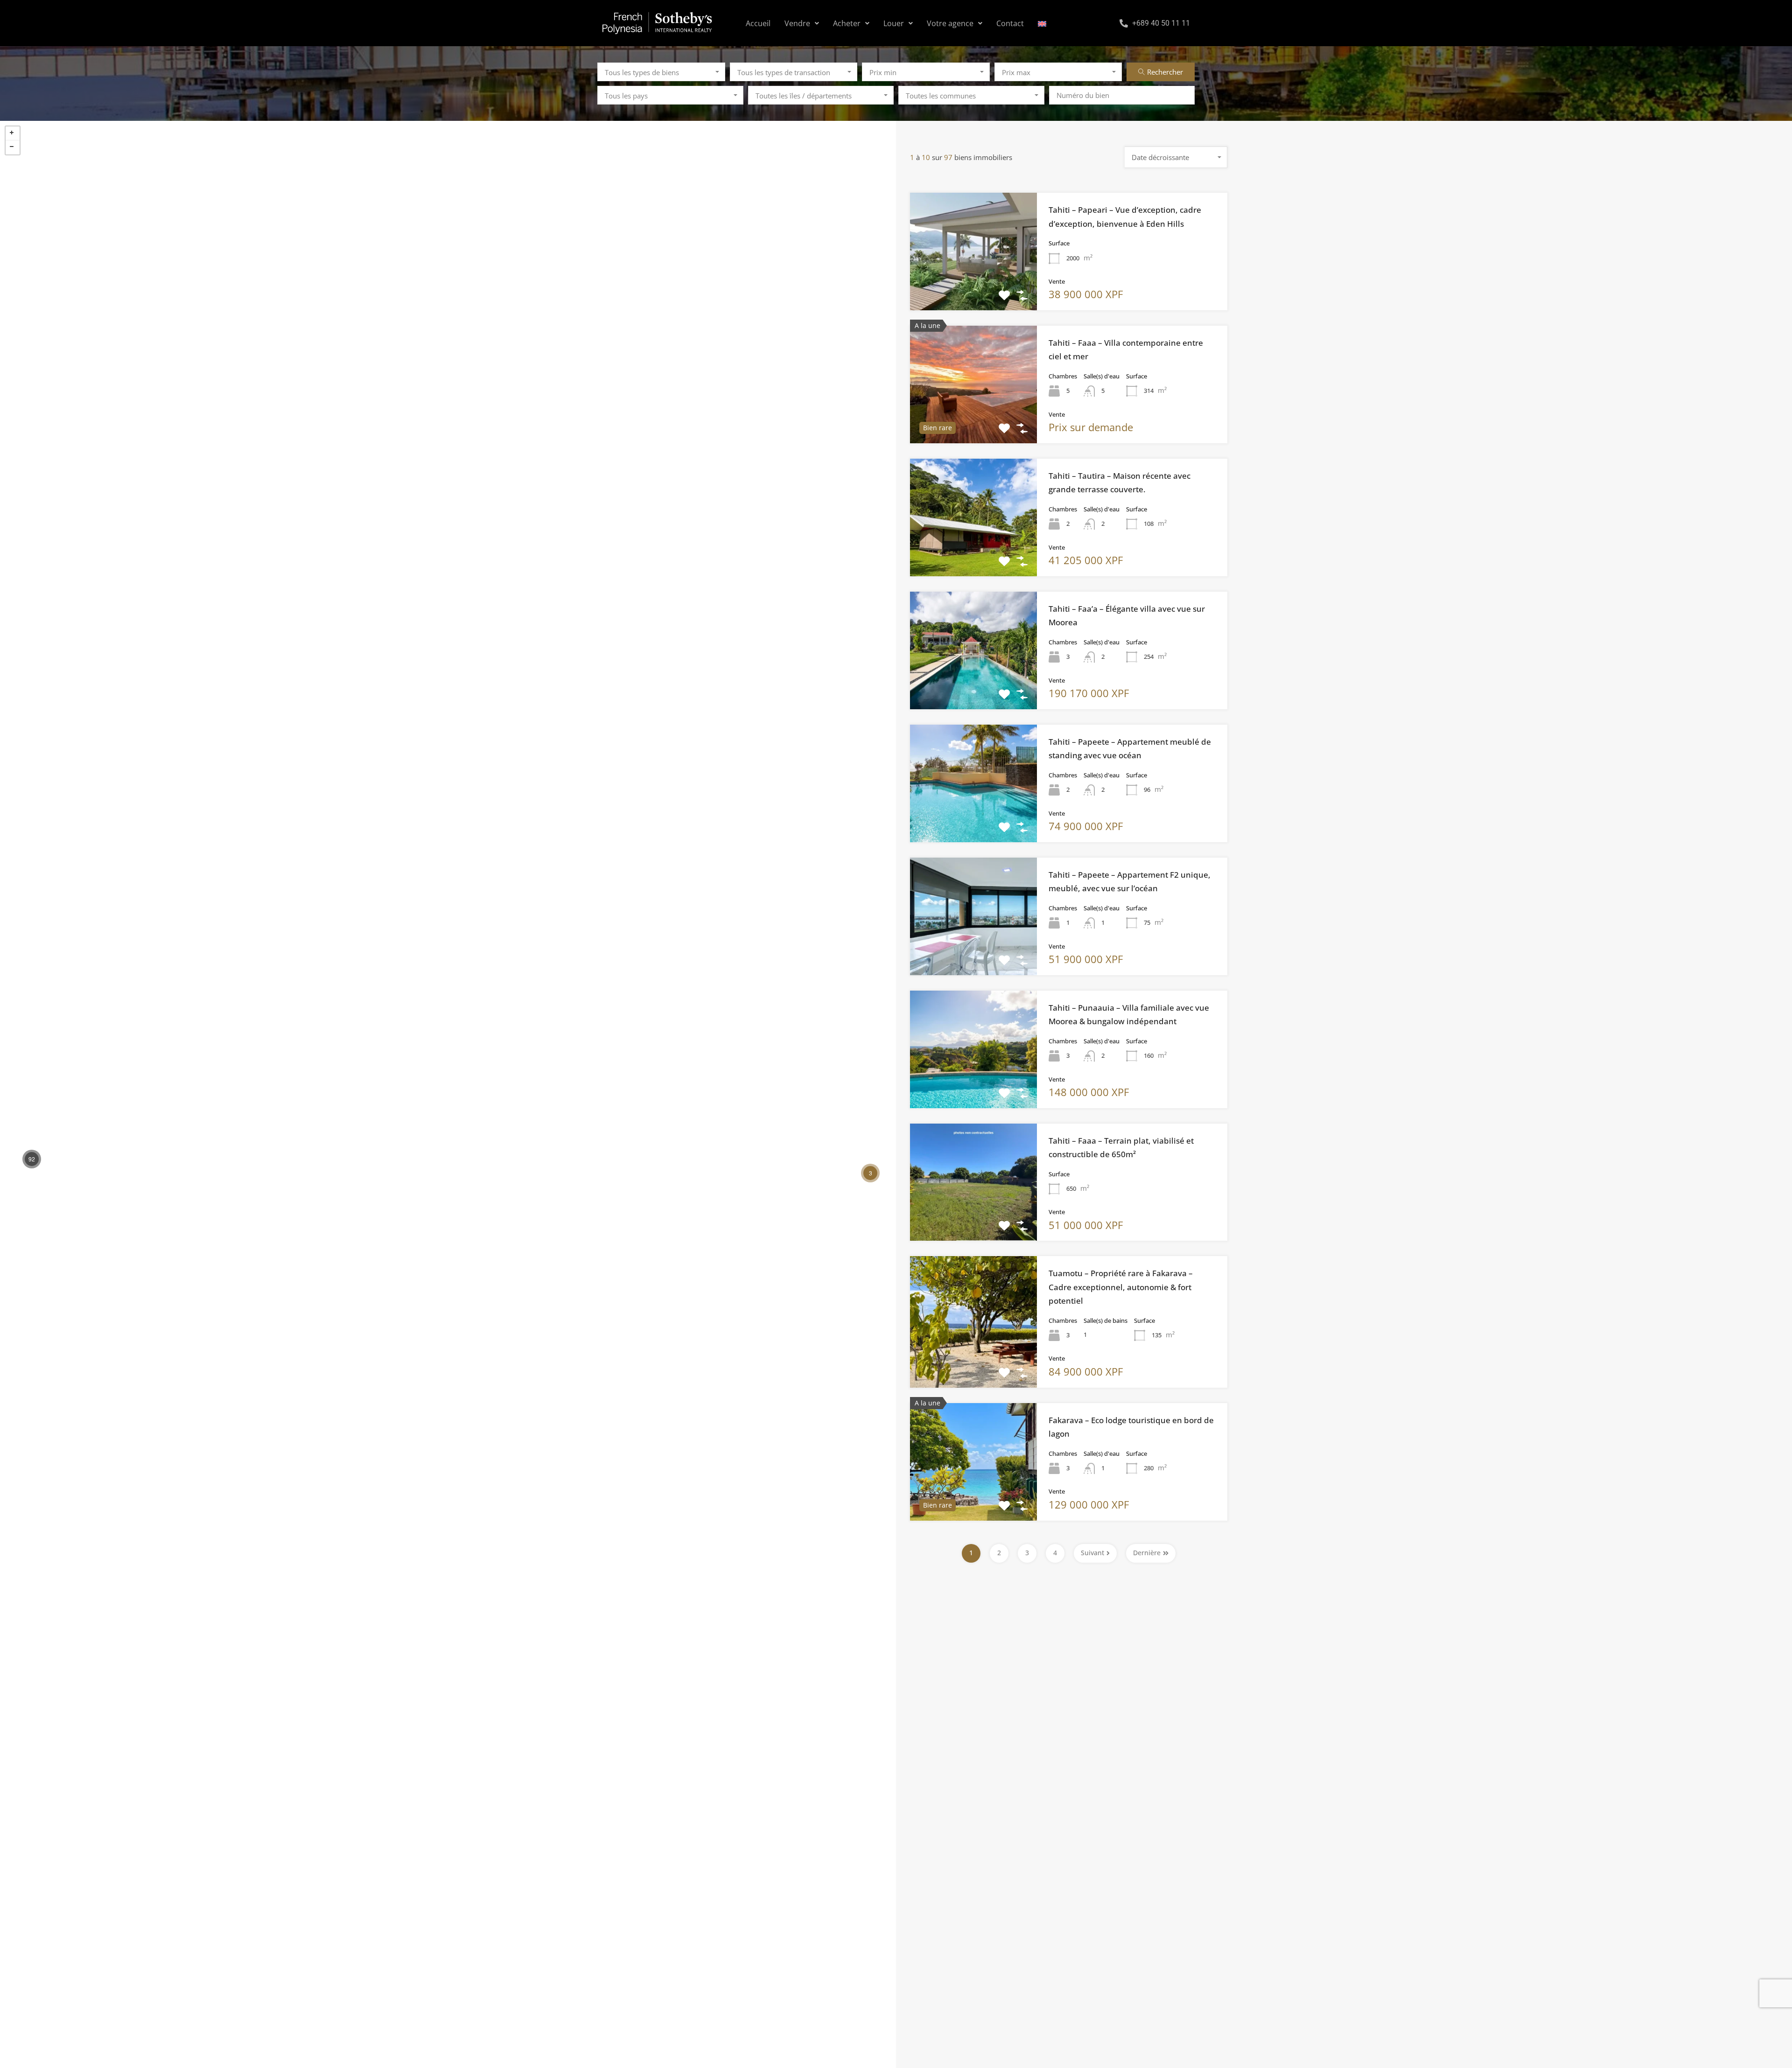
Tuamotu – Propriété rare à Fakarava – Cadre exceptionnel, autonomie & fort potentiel (1121, 1287)
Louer (894, 23)
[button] (802, 23)
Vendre (797, 23)
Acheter (847, 23)
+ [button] (13, 133)
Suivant (1092, 1553)
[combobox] (661, 72)
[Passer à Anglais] (1042, 23)
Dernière (1147, 1553)
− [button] (13, 147)
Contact (1010, 23)
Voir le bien (973, 286)
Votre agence (950, 23)
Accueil (758, 23)
